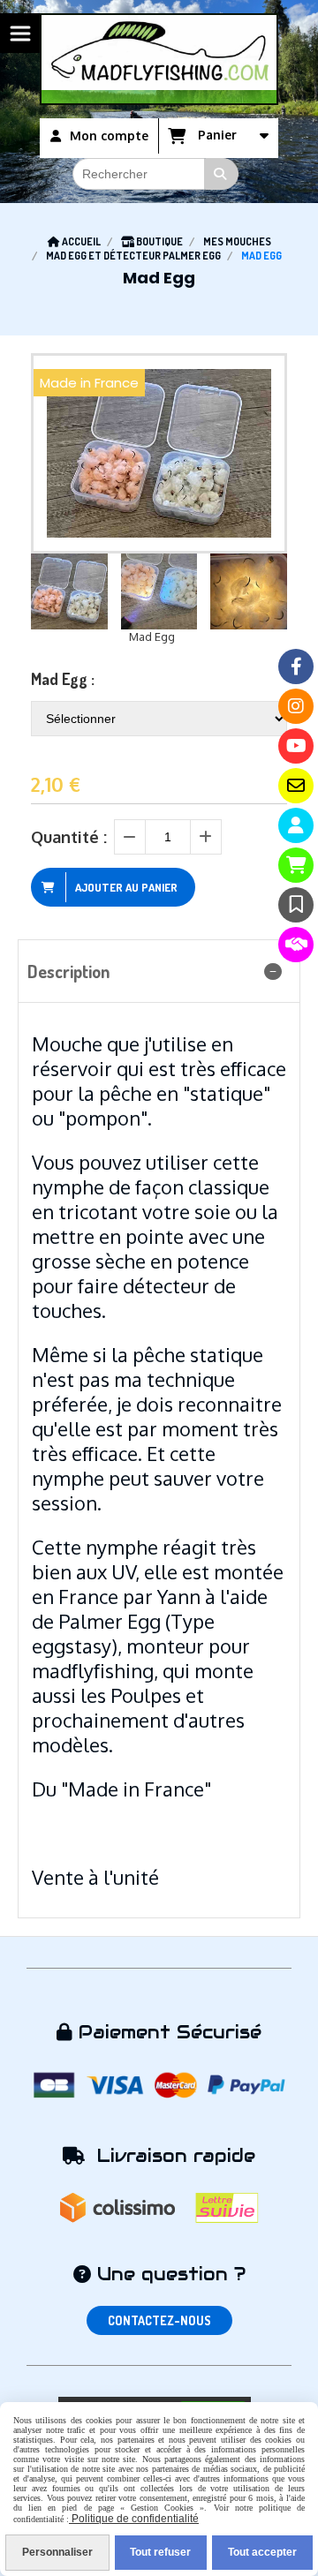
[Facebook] (296, 667)
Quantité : (69, 837)
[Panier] (296, 865)
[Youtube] (296, 746)
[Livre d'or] (296, 905)
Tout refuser (160, 2552)
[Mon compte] (296, 825)
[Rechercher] (222, 174)
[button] (262, 591)
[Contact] (296, 786)
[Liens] (296, 945)
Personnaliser (57, 2552)
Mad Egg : (63, 679)
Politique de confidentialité (134, 2519)
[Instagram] (296, 706)
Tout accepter (262, 2552)
